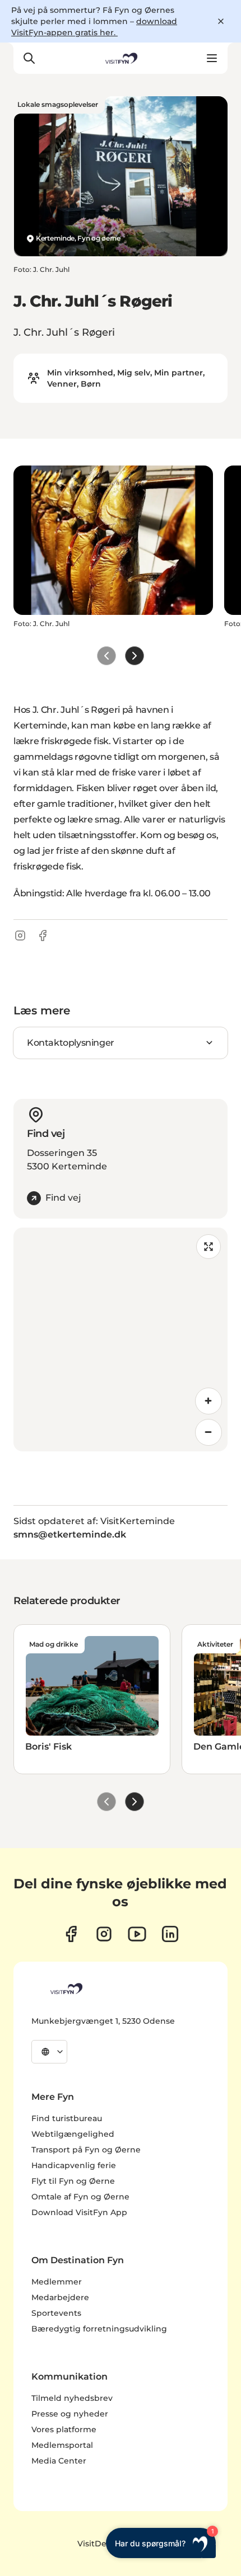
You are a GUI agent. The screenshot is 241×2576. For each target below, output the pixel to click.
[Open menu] (212, 58)
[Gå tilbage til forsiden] (121, 58)
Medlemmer (57, 2282)
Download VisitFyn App (79, 2212)
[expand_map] (208, 1247)
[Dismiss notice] (221, 21)
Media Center (59, 2461)
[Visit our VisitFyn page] (71, 1934)
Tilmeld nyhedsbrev (72, 2398)
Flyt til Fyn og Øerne (73, 2181)
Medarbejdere (60, 2297)
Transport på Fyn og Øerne (86, 2150)
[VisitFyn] (66, 1989)
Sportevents (56, 2313)
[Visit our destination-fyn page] (170, 1934)
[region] (121, 1339)
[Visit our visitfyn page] (104, 1934)
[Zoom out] (208, 1432)
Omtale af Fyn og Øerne (80, 2197)
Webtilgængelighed (73, 2134)
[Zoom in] (208, 1401)
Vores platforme (64, 2429)
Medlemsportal (62, 2445)
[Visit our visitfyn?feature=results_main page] (137, 1934)
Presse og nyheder (70, 2414)
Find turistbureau (67, 2118)
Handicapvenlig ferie (74, 2165)
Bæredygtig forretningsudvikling (99, 2329)
